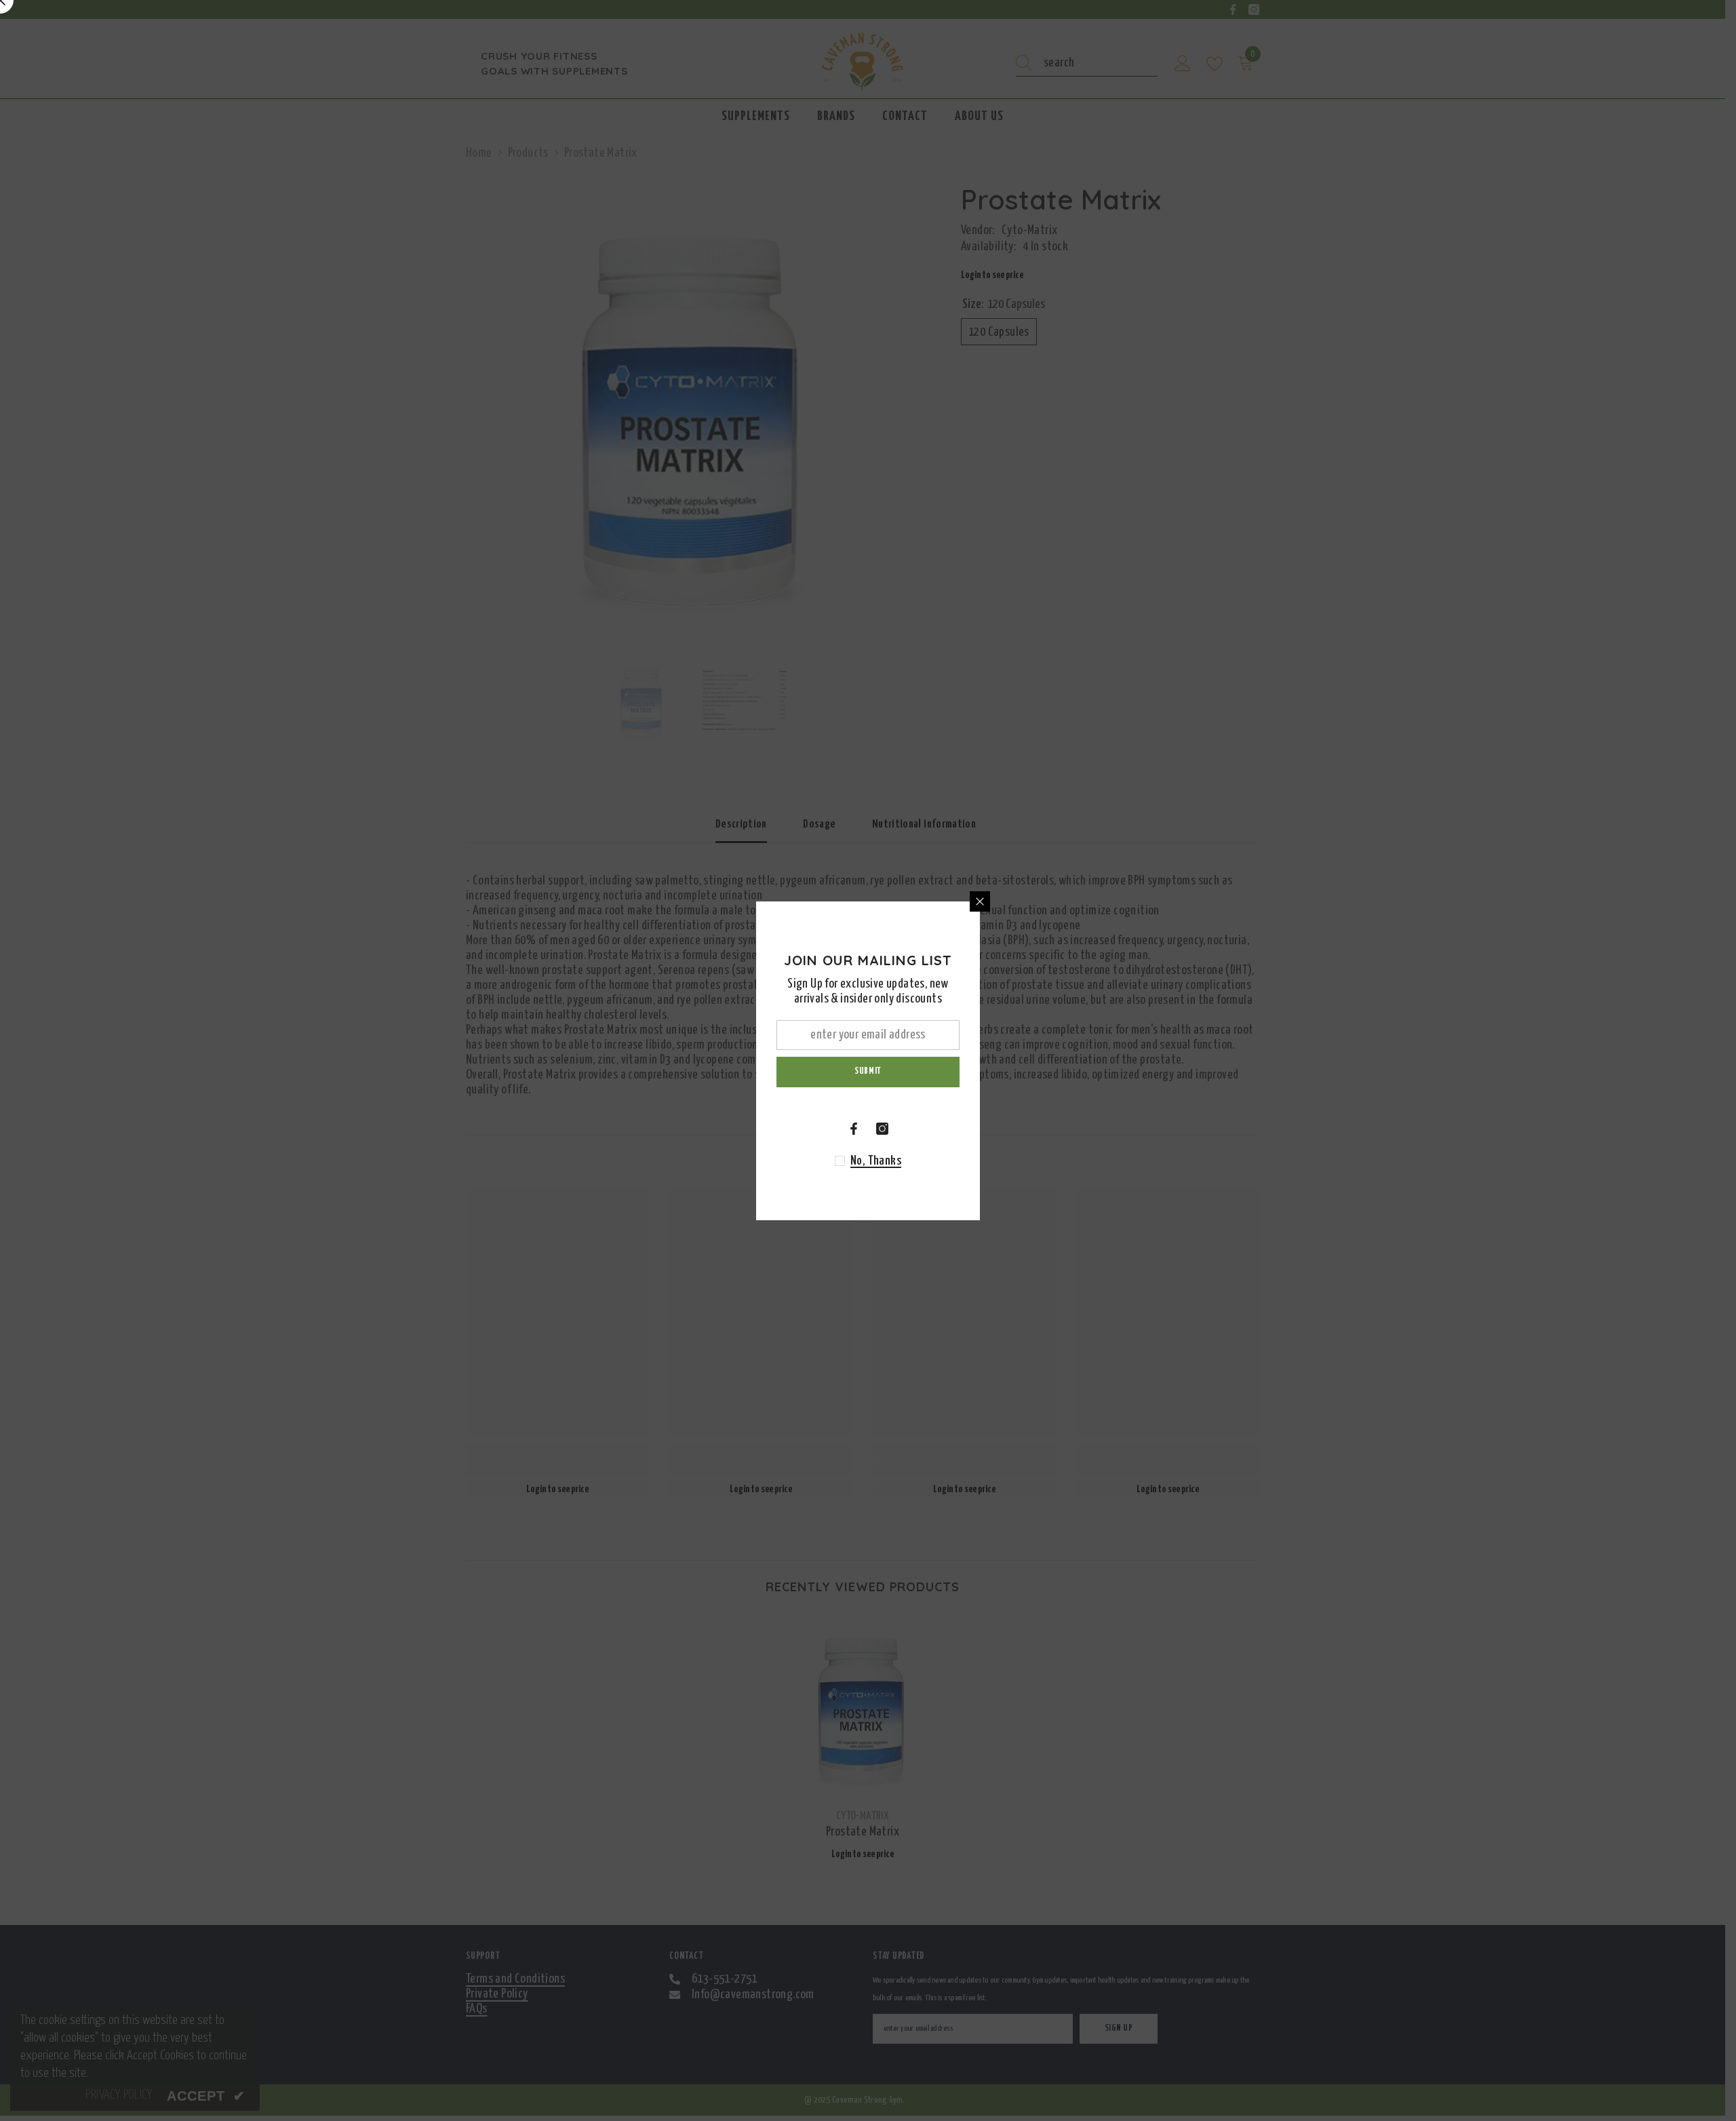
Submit (868, 1071)
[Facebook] (854, 1129)
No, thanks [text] (876, 1161)
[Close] (980, 901)
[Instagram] (882, 1129)
